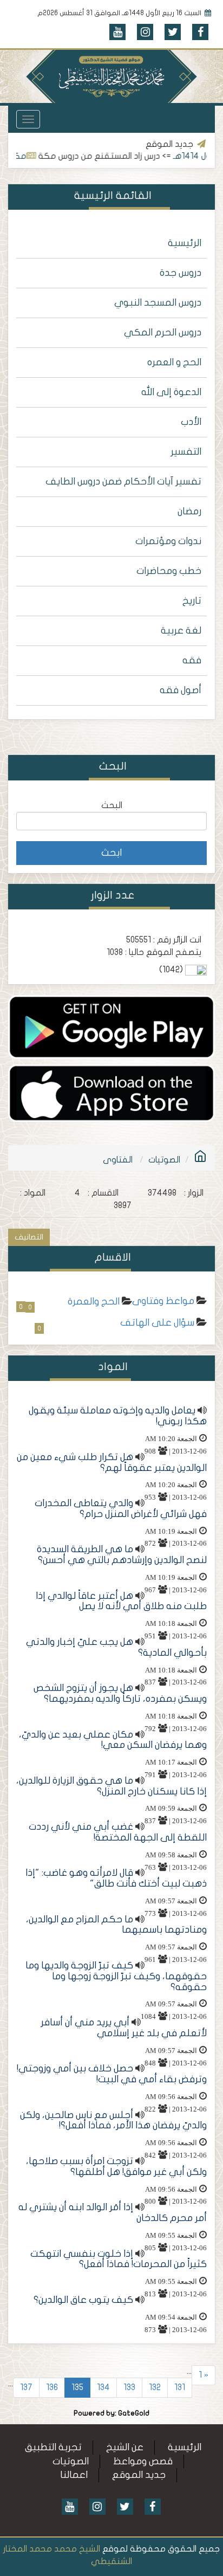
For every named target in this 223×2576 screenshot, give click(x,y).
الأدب (191, 422)
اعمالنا (74, 2475)
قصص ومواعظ (143, 2461)
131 (180, 2387)
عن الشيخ (125, 2447)
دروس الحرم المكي (163, 333)
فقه (192, 660)
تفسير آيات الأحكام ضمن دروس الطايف (123, 482)
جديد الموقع (139, 2475)
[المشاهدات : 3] (111, 1093)
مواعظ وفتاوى (163, 1301)
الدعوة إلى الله (171, 392)
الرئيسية (185, 243)
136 (52, 2387)
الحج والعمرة (94, 1302)
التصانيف (29, 1237)
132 (155, 2387)
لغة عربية (181, 631)
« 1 (204, 2375)
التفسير (186, 452)
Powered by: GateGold (111, 2413)
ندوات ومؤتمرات (168, 541)
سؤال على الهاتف (157, 1323)
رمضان (189, 511)
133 (129, 2387)
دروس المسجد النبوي (158, 303)
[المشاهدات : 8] (111, 1026)
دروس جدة (181, 273)
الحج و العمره (174, 362)
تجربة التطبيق (53, 2447)
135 (77, 2387)
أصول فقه (181, 690)
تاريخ (192, 601)
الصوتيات (164, 1160)
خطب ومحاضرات (169, 571)
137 (26, 2387)
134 (103, 2387)
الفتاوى (118, 1160)
